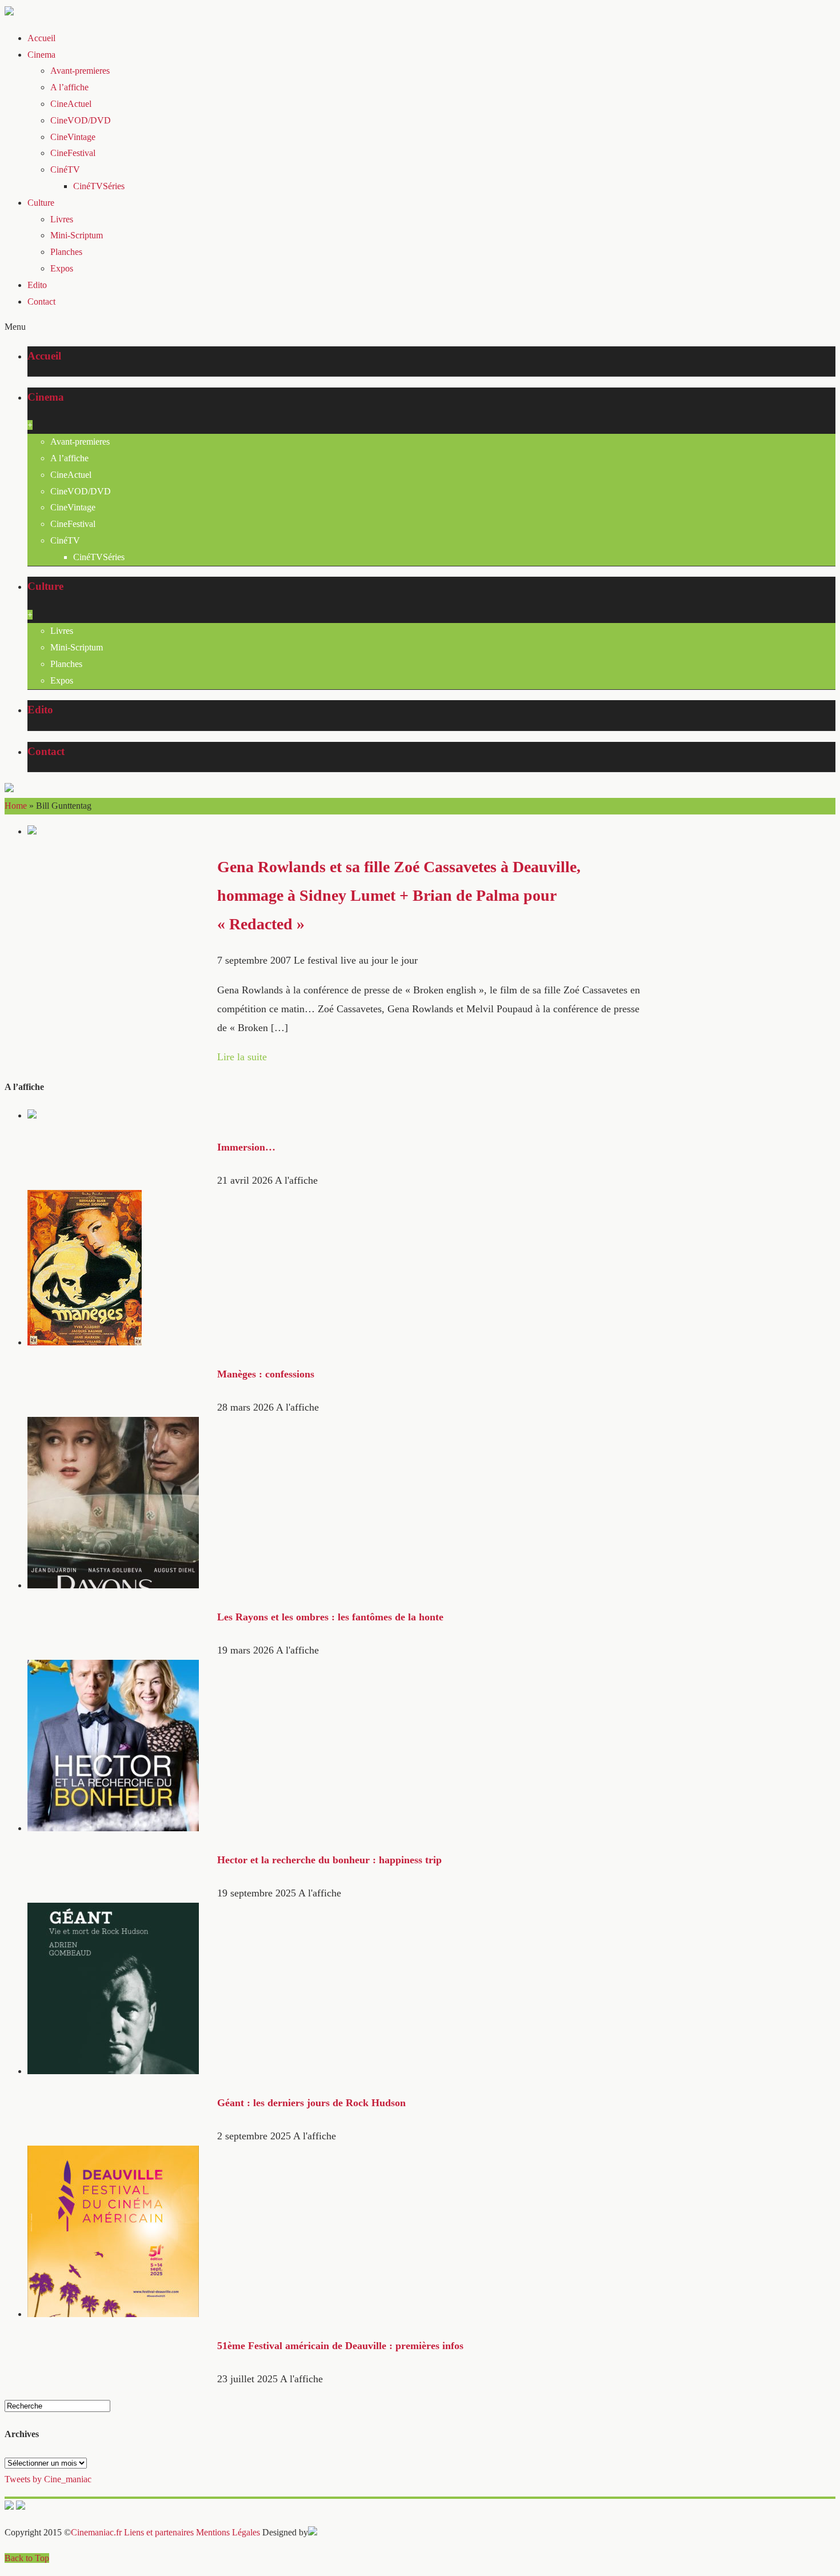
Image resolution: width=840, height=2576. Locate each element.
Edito (37, 285)
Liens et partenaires (159, 2532)
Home (16, 806)
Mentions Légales (228, 2532)
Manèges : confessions (266, 1374)
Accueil (41, 38)
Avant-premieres (80, 71)
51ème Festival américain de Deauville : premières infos (340, 2346)
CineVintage (73, 137)
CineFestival (73, 153)
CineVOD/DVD (81, 120)
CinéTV (65, 169)
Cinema (41, 55)
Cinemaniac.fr (96, 2532)
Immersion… (246, 1147)
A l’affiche (69, 87)
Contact (41, 301)
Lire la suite (242, 1057)
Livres (62, 219)
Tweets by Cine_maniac (48, 2479)
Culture (41, 203)
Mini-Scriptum (77, 235)
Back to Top (27, 2558)
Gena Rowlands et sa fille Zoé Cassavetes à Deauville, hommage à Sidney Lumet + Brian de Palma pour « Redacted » (399, 895)
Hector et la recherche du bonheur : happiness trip (329, 1860)
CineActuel (71, 104)
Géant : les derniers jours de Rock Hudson (311, 2103)
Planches (66, 252)
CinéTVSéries (99, 186)
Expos (62, 268)
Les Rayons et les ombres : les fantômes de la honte (330, 1617)
